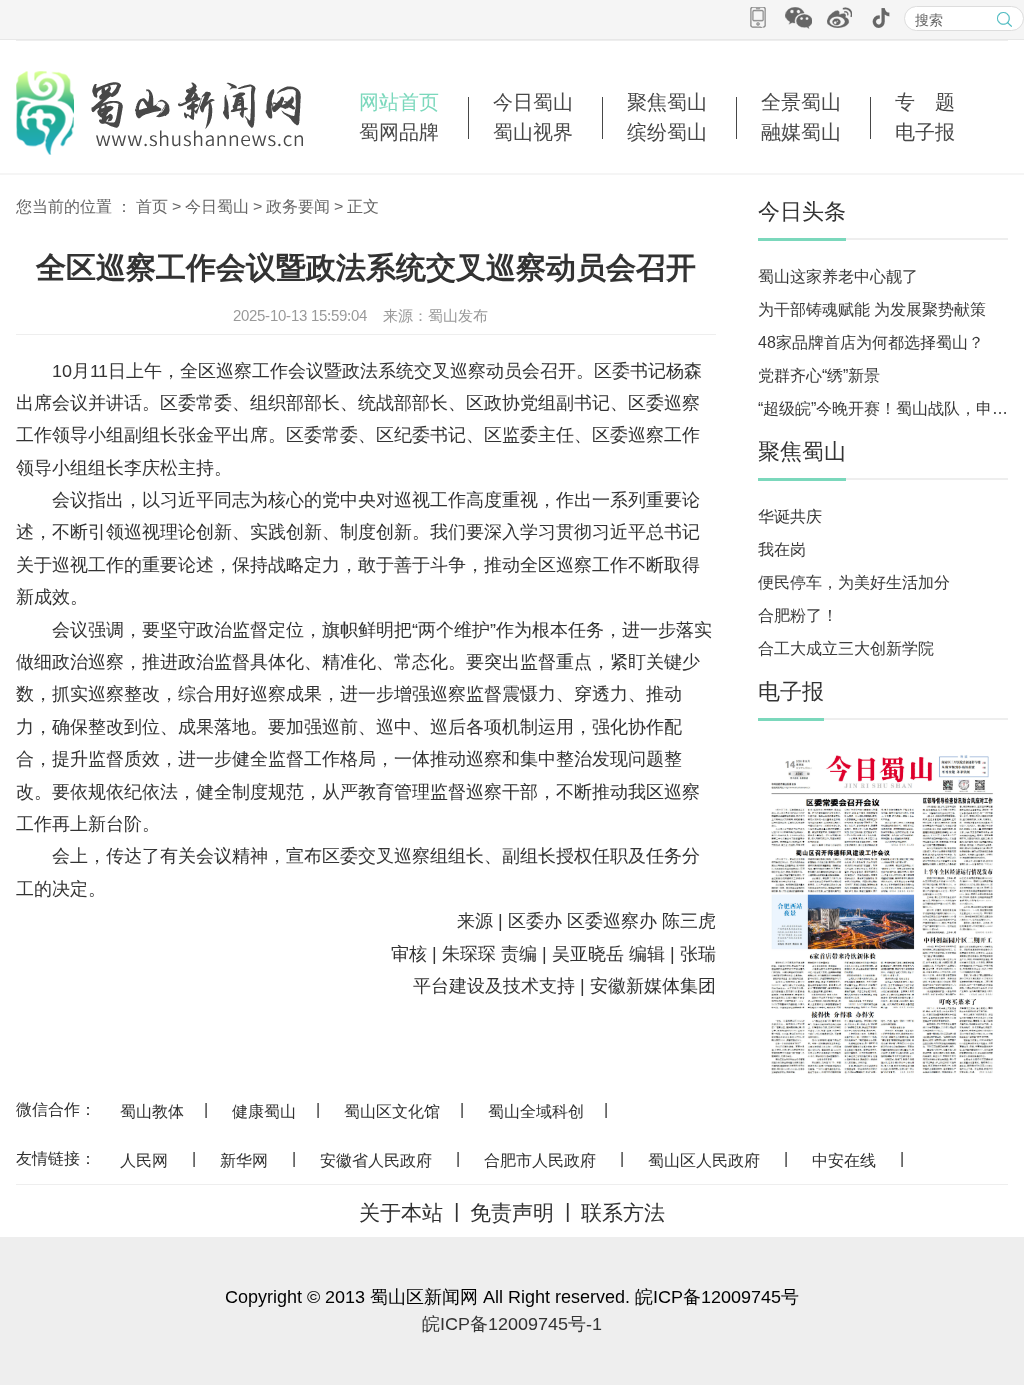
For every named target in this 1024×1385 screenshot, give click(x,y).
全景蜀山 (801, 102)
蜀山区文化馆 (392, 1111)
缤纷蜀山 (667, 132)
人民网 (144, 1160)
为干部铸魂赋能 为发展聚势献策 (872, 309)
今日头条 (802, 211)
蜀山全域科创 (536, 1111)
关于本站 (401, 1212)
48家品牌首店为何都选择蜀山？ (871, 342)
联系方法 (623, 1212)
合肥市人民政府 (540, 1160)
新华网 (244, 1160)
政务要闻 (298, 206)
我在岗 (782, 549)
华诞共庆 (790, 516)
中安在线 (844, 1160)
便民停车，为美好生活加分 (854, 582)
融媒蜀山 (801, 132)
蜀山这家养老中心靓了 (838, 276)
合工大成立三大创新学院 (846, 648)
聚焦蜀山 (667, 102)
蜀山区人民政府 (704, 1160)
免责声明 (512, 1212)
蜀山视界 (533, 132)
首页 (152, 206)
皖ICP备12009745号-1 (512, 1324)
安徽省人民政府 (376, 1160)
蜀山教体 (152, 1111)
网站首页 (399, 102)
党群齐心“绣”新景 (819, 375)
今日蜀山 (533, 102)
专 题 (925, 102)
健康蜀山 (264, 1111)
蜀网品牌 (399, 132)
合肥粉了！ (798, 615)
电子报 (925, 132)
